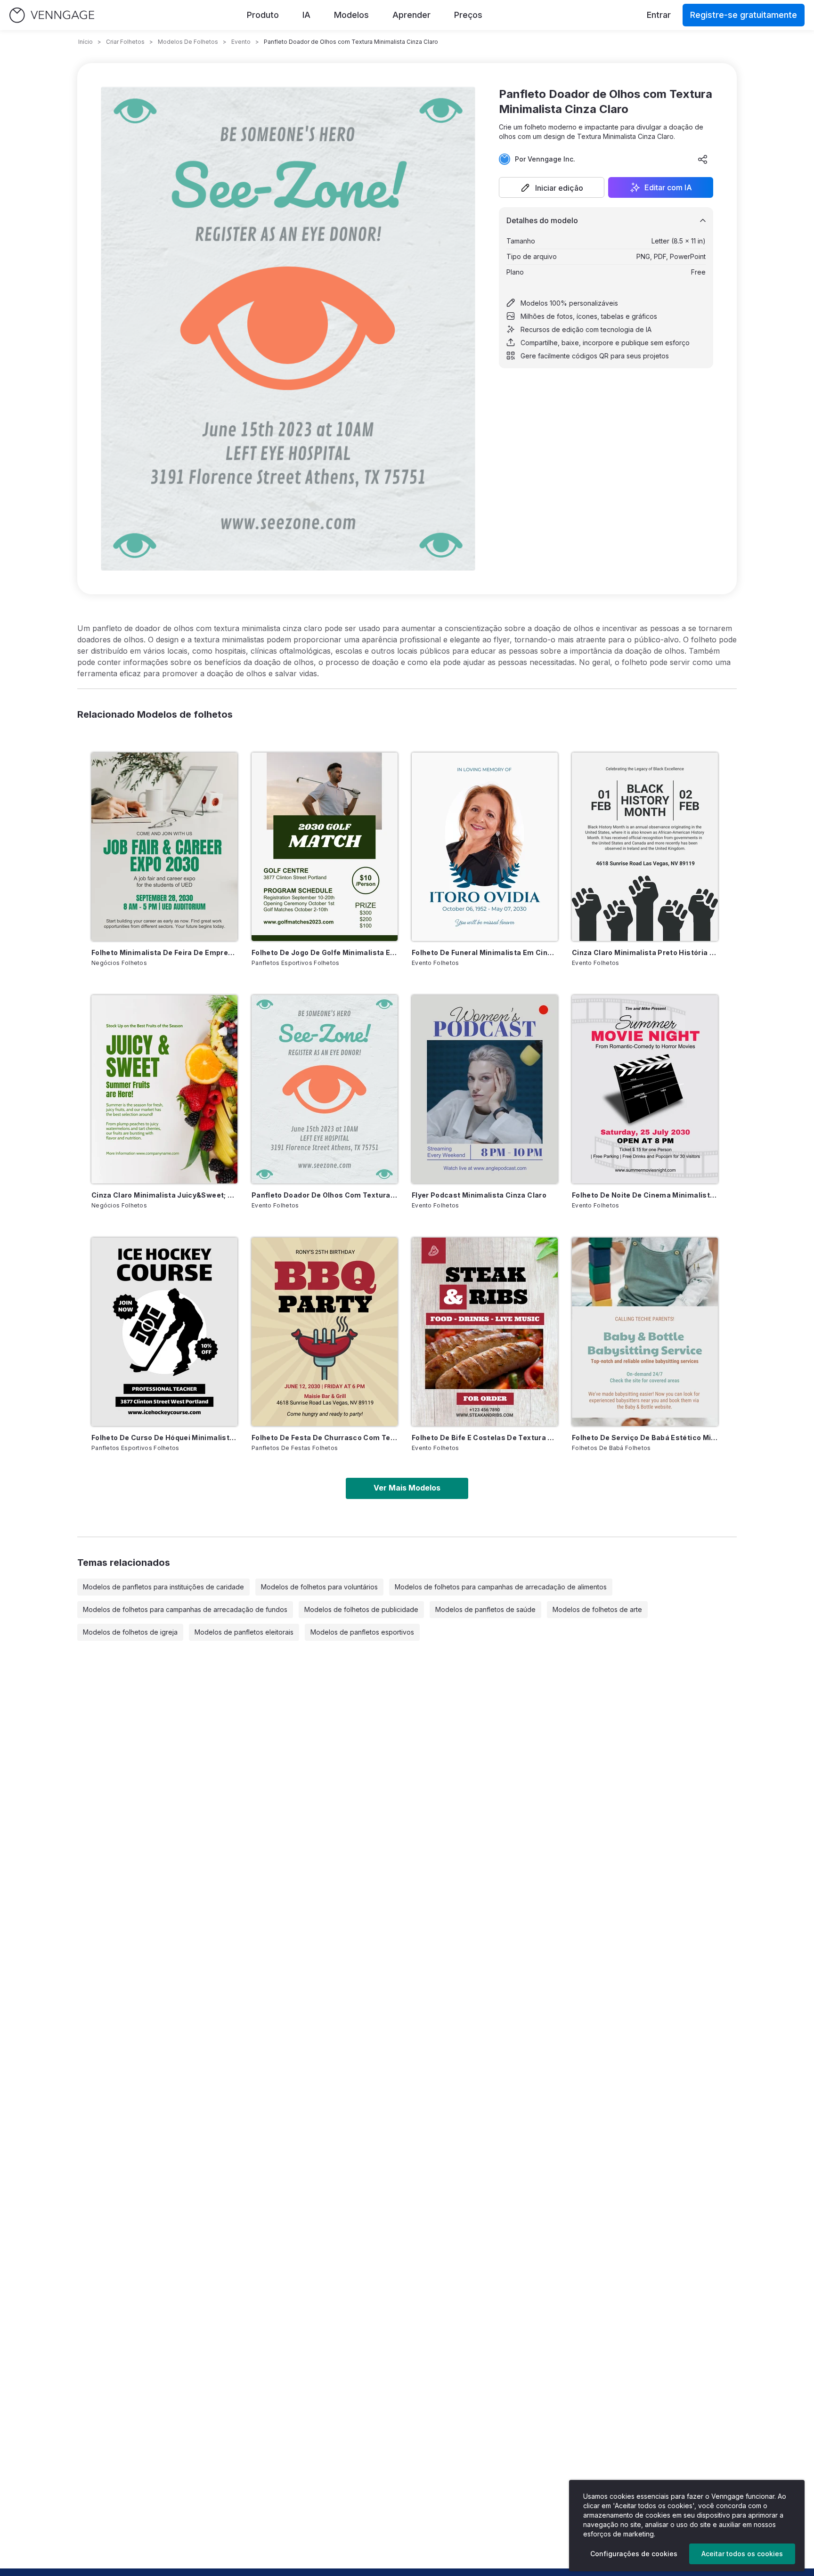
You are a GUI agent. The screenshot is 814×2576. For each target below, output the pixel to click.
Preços (468, 15)
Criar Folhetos (125, 42)
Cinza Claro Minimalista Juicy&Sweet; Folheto (164, 1195)
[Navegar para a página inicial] (52, 15)
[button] (552, 187)
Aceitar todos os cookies (742, 2554)
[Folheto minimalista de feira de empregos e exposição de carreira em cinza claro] (164, 847)
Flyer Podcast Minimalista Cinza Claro (479, 1195)
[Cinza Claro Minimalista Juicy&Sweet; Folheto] (164, 1089)
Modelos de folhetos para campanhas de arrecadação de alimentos (501, 1587)
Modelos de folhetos (188, 42)
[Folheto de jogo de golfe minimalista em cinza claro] (325, 847)
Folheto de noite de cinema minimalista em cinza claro (645, 1195)
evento (241, 42)
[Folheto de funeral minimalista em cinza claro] (485, 847)
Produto (263, 15)
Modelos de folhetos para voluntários (319, 1587)
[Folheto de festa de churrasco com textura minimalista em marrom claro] (325, 1332)
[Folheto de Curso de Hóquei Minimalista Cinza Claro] (164, 1332)
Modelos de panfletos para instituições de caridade (163, 1587)
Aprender (411, 15)
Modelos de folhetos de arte (597, 1609)
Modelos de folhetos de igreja (130, 1632)
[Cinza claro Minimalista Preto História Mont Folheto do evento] (645, 847)
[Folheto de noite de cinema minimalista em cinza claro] (645, 1089)
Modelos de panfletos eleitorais (244, 1632)
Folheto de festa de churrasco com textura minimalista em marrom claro (325, 1438)
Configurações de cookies (634, 2554)
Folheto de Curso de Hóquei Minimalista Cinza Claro (164, 1438)
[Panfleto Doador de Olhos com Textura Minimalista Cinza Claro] (325, 1089)
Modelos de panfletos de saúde (485, 1609)
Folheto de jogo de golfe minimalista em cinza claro (325, 952)
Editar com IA (668, 187)
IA (306, 15)
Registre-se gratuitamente (744, 15)
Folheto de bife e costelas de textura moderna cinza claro (485, 1438)
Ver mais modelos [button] (407, 1488)
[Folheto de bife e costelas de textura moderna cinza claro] (485, 1332)
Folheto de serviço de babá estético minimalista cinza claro (645, 1438)
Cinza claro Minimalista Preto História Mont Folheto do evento (645, 952)
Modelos (351, 15)
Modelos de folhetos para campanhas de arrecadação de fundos (185, 1609)
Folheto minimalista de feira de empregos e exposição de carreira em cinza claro (164, 952)
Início (85, 42)
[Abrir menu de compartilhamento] (703, 159)
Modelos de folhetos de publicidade (361, 1609)
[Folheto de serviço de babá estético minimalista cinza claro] (645, 1332)
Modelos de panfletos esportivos (362, 1632)
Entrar (659, 15)
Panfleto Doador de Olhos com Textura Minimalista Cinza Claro (325, 1195)
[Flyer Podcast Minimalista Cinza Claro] (485, 1089)
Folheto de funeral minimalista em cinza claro (485, 952)
